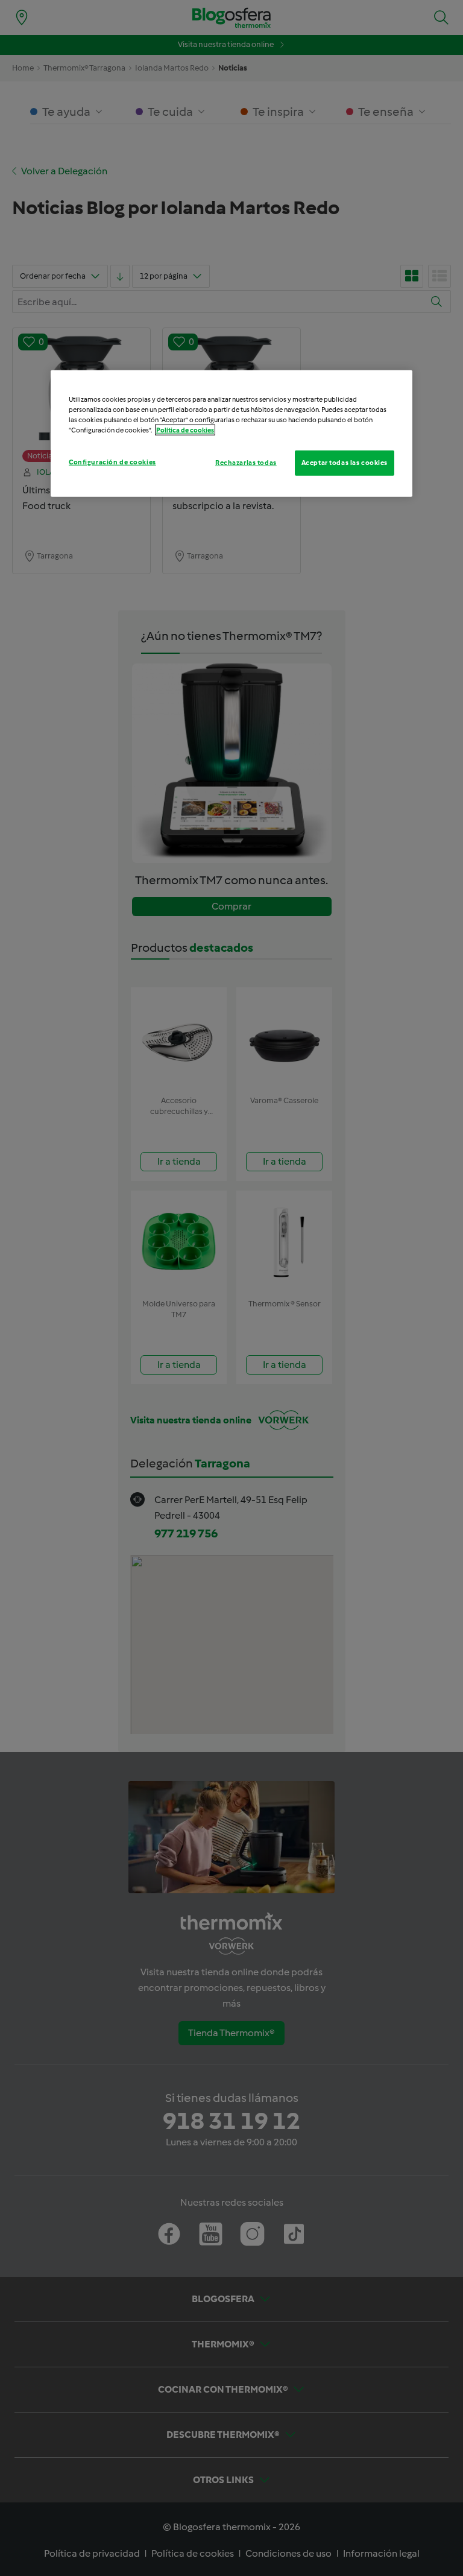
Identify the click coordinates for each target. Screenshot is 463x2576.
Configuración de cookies (112, 462)
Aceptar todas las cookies (345, 463)
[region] (231, 433)
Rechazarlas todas (246, 463)
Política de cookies (185, 430)
